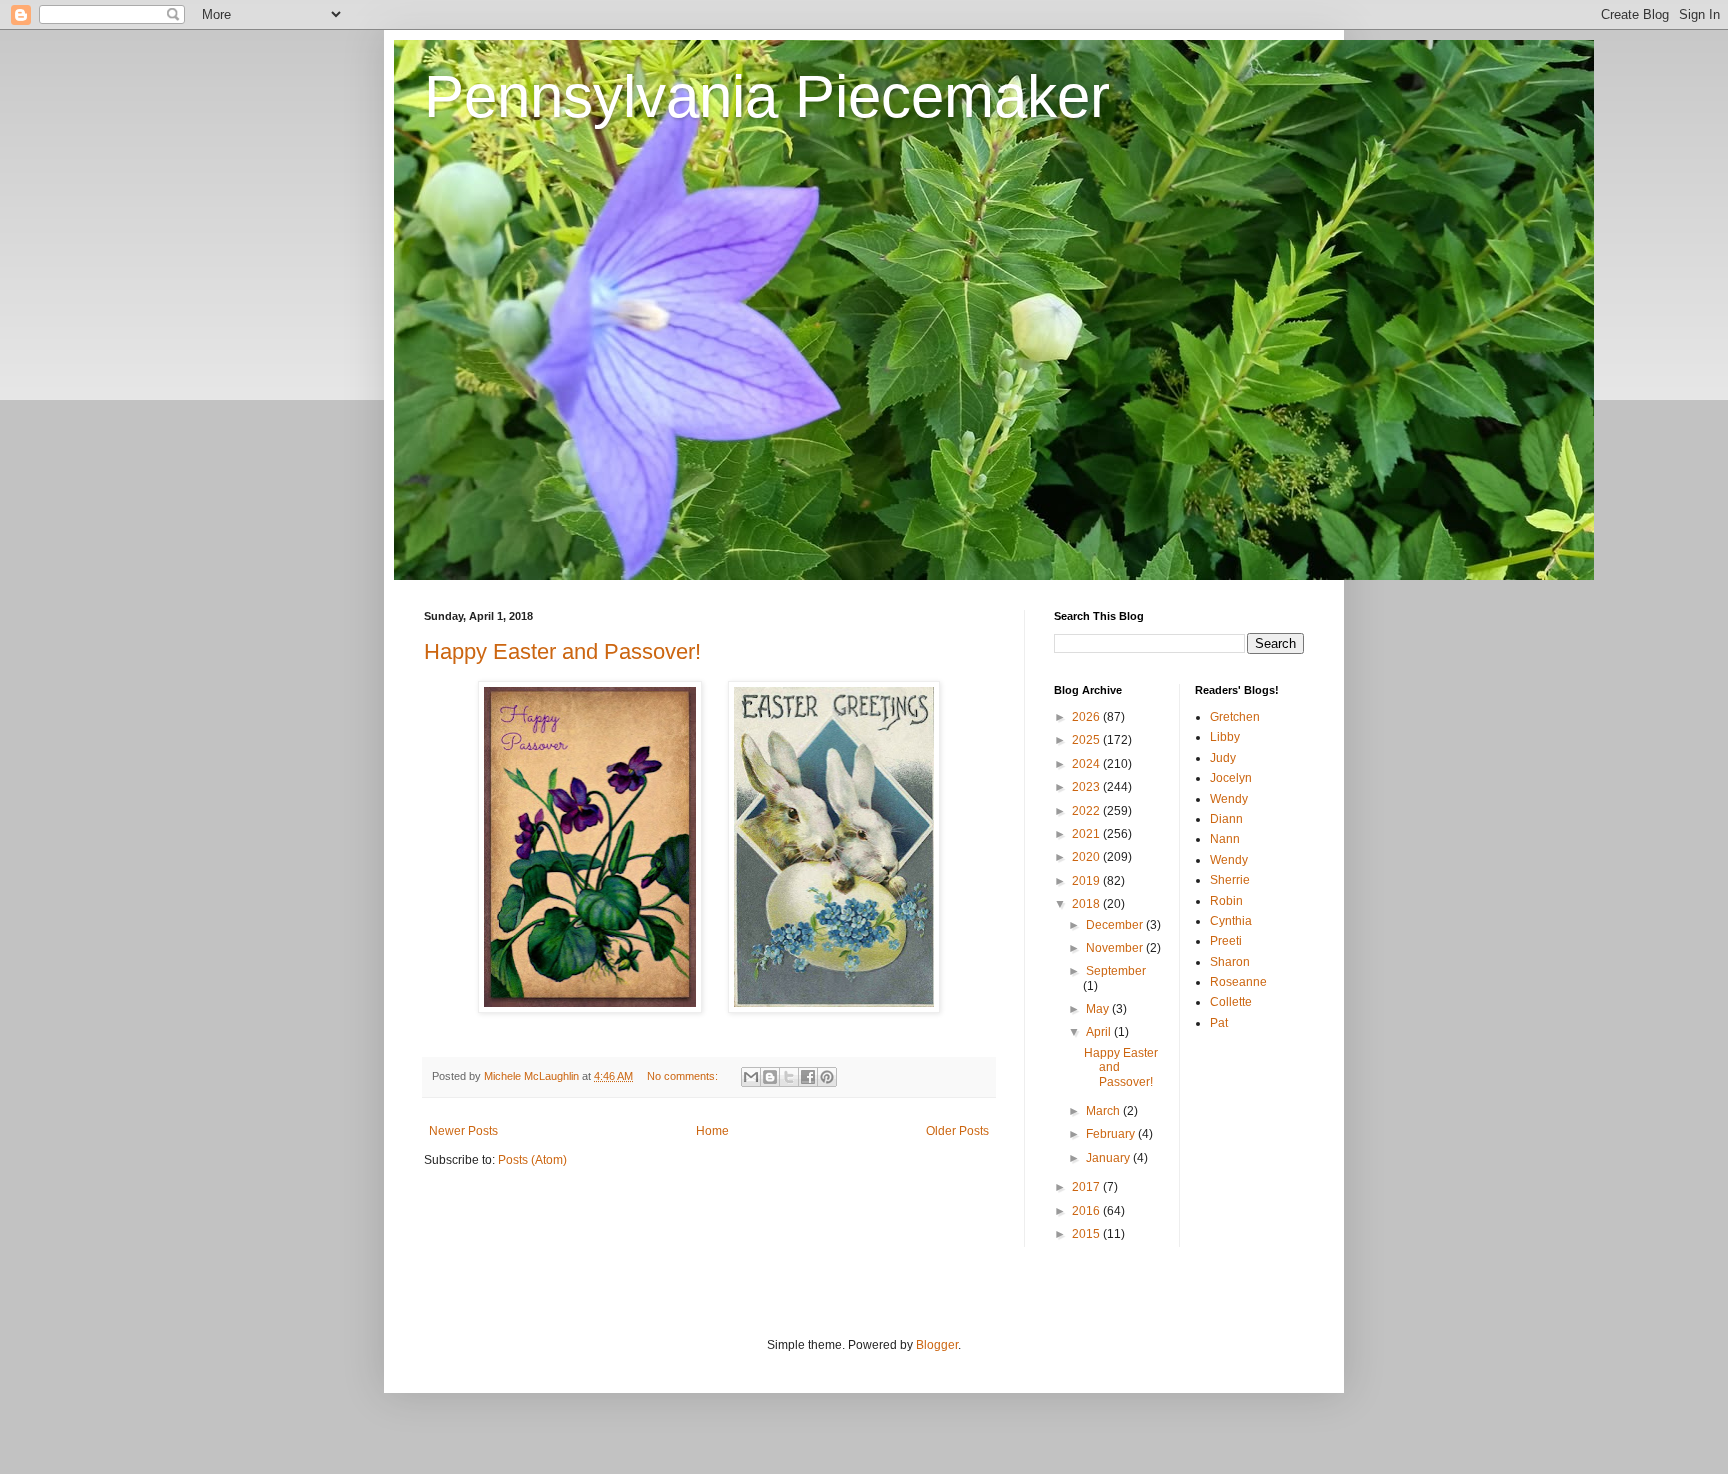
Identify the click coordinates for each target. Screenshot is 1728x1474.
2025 (1087, 740)
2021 (1087, 834)
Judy (1223, 758)
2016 (1087, 1211)
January (1109, 1158)
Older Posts (957, 1131)
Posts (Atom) (532, 1160)
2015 (1087, 1234)
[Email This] (751, 1077)
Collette (1231, 1002)
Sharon (1230, 962)
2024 (1087, 764)
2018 (1087, 904)
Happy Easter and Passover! (562, 651)
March (1104, 1111)
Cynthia (1231, 921)
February (1112, 1134)
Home (712, 1131)
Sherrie (1230, 880)
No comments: (684, 1076)
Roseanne (1238, 982)
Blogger (937, 1345)
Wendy (1229, 799)
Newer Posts (463, 1131)
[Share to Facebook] (808, 1077)
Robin (1226, 901)
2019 (1087, 881)
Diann (1226, 819)
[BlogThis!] (770, 1077)
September (1116, 971)
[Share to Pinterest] (827, 1077)
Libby (1225, 737)
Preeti (1226, 941)
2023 (1087, 787)
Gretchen (1235, 717)
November (1116, 948)
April (1100, 1032)
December (1116, 925)
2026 (1087, 717)
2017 (1087, 1187)
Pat (1219, 1023)
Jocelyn (1231, 778)
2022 (1087, 811)
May (1099, 1009)
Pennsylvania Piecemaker (767, 96)
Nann (1225, 839)
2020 (1087, 857)
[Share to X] (789, 1077)
